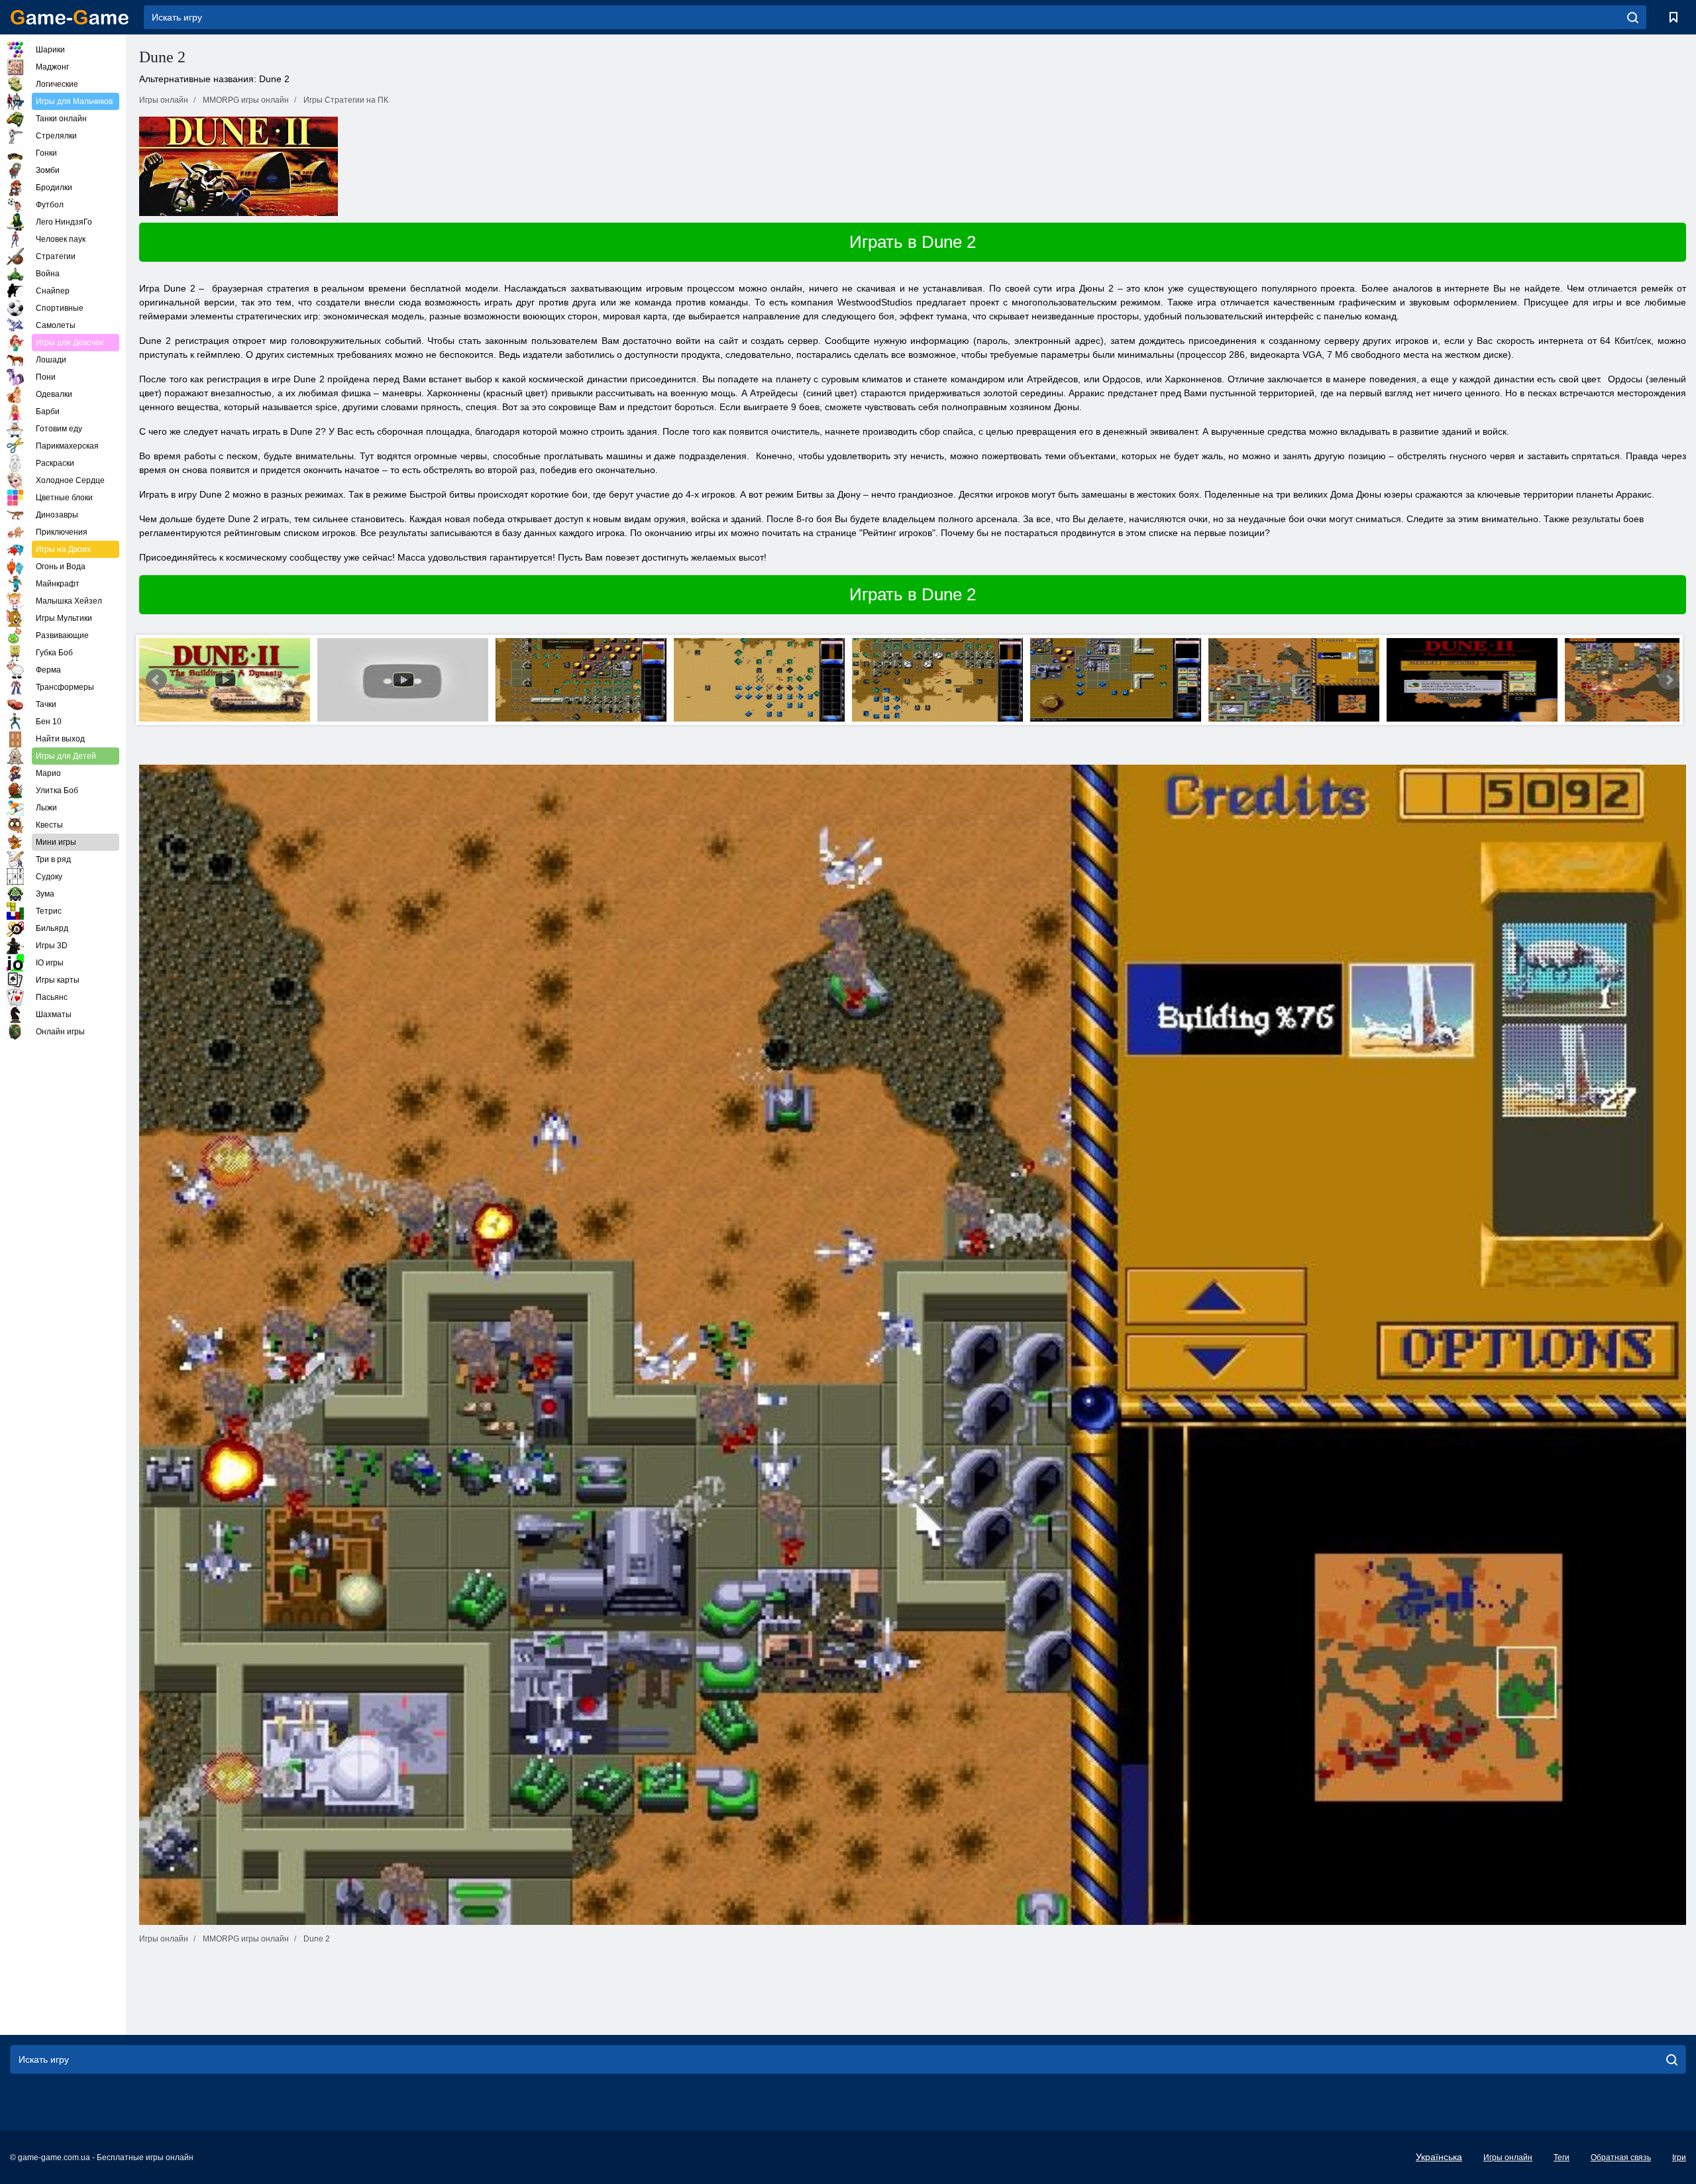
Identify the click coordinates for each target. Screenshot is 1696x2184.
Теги (1562, 2157)
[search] (1633, 17)
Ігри (1679, 2157)
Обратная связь (1621, 2157)
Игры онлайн (1508, 2157)
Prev (156, 680)
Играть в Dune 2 (913, 242)
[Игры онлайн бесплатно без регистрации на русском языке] (70, 17)
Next (1669, 680)
